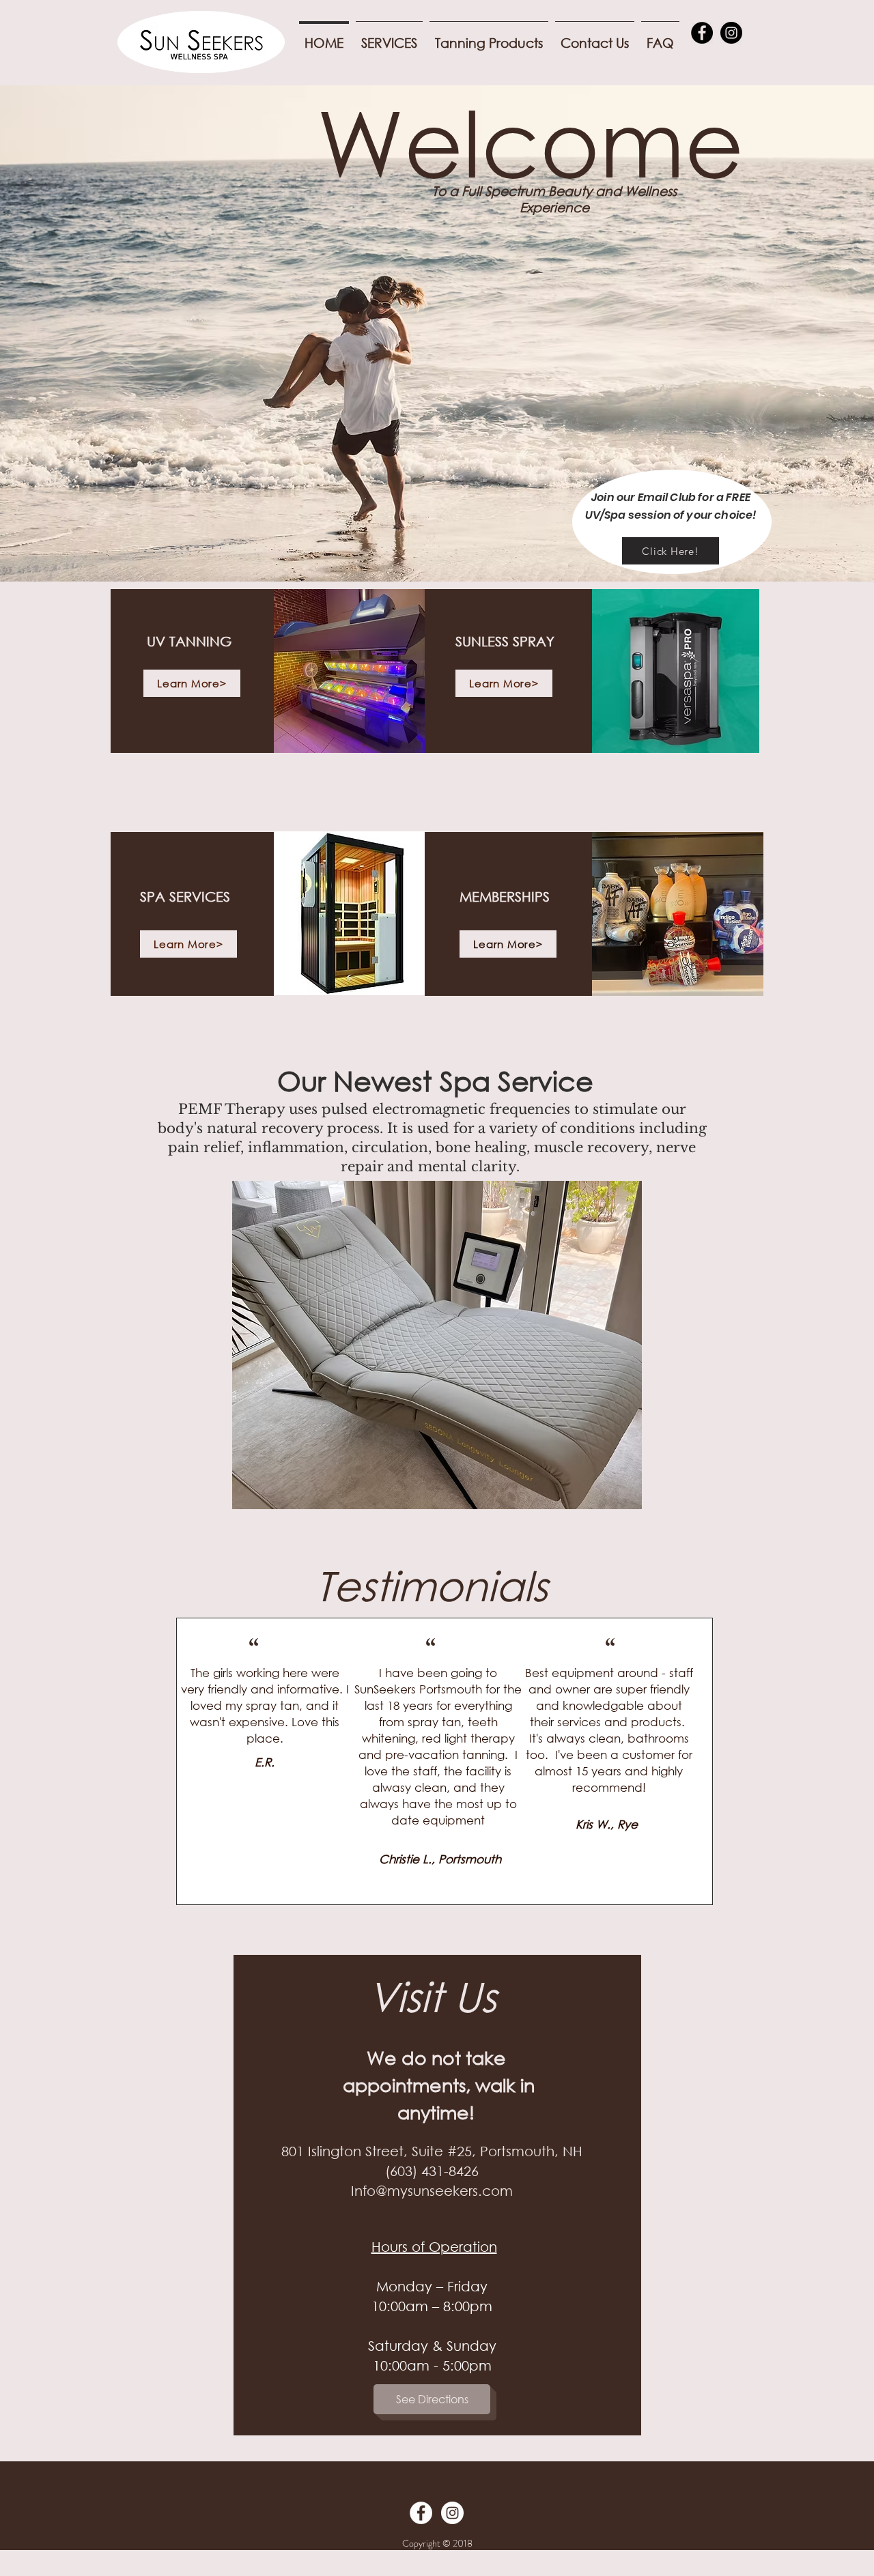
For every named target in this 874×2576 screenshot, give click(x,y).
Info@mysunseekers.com (432, 2191)
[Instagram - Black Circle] (731, 33)
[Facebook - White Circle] (421, 2513)
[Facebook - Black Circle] (702, 33)
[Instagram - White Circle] (452, 2513)
